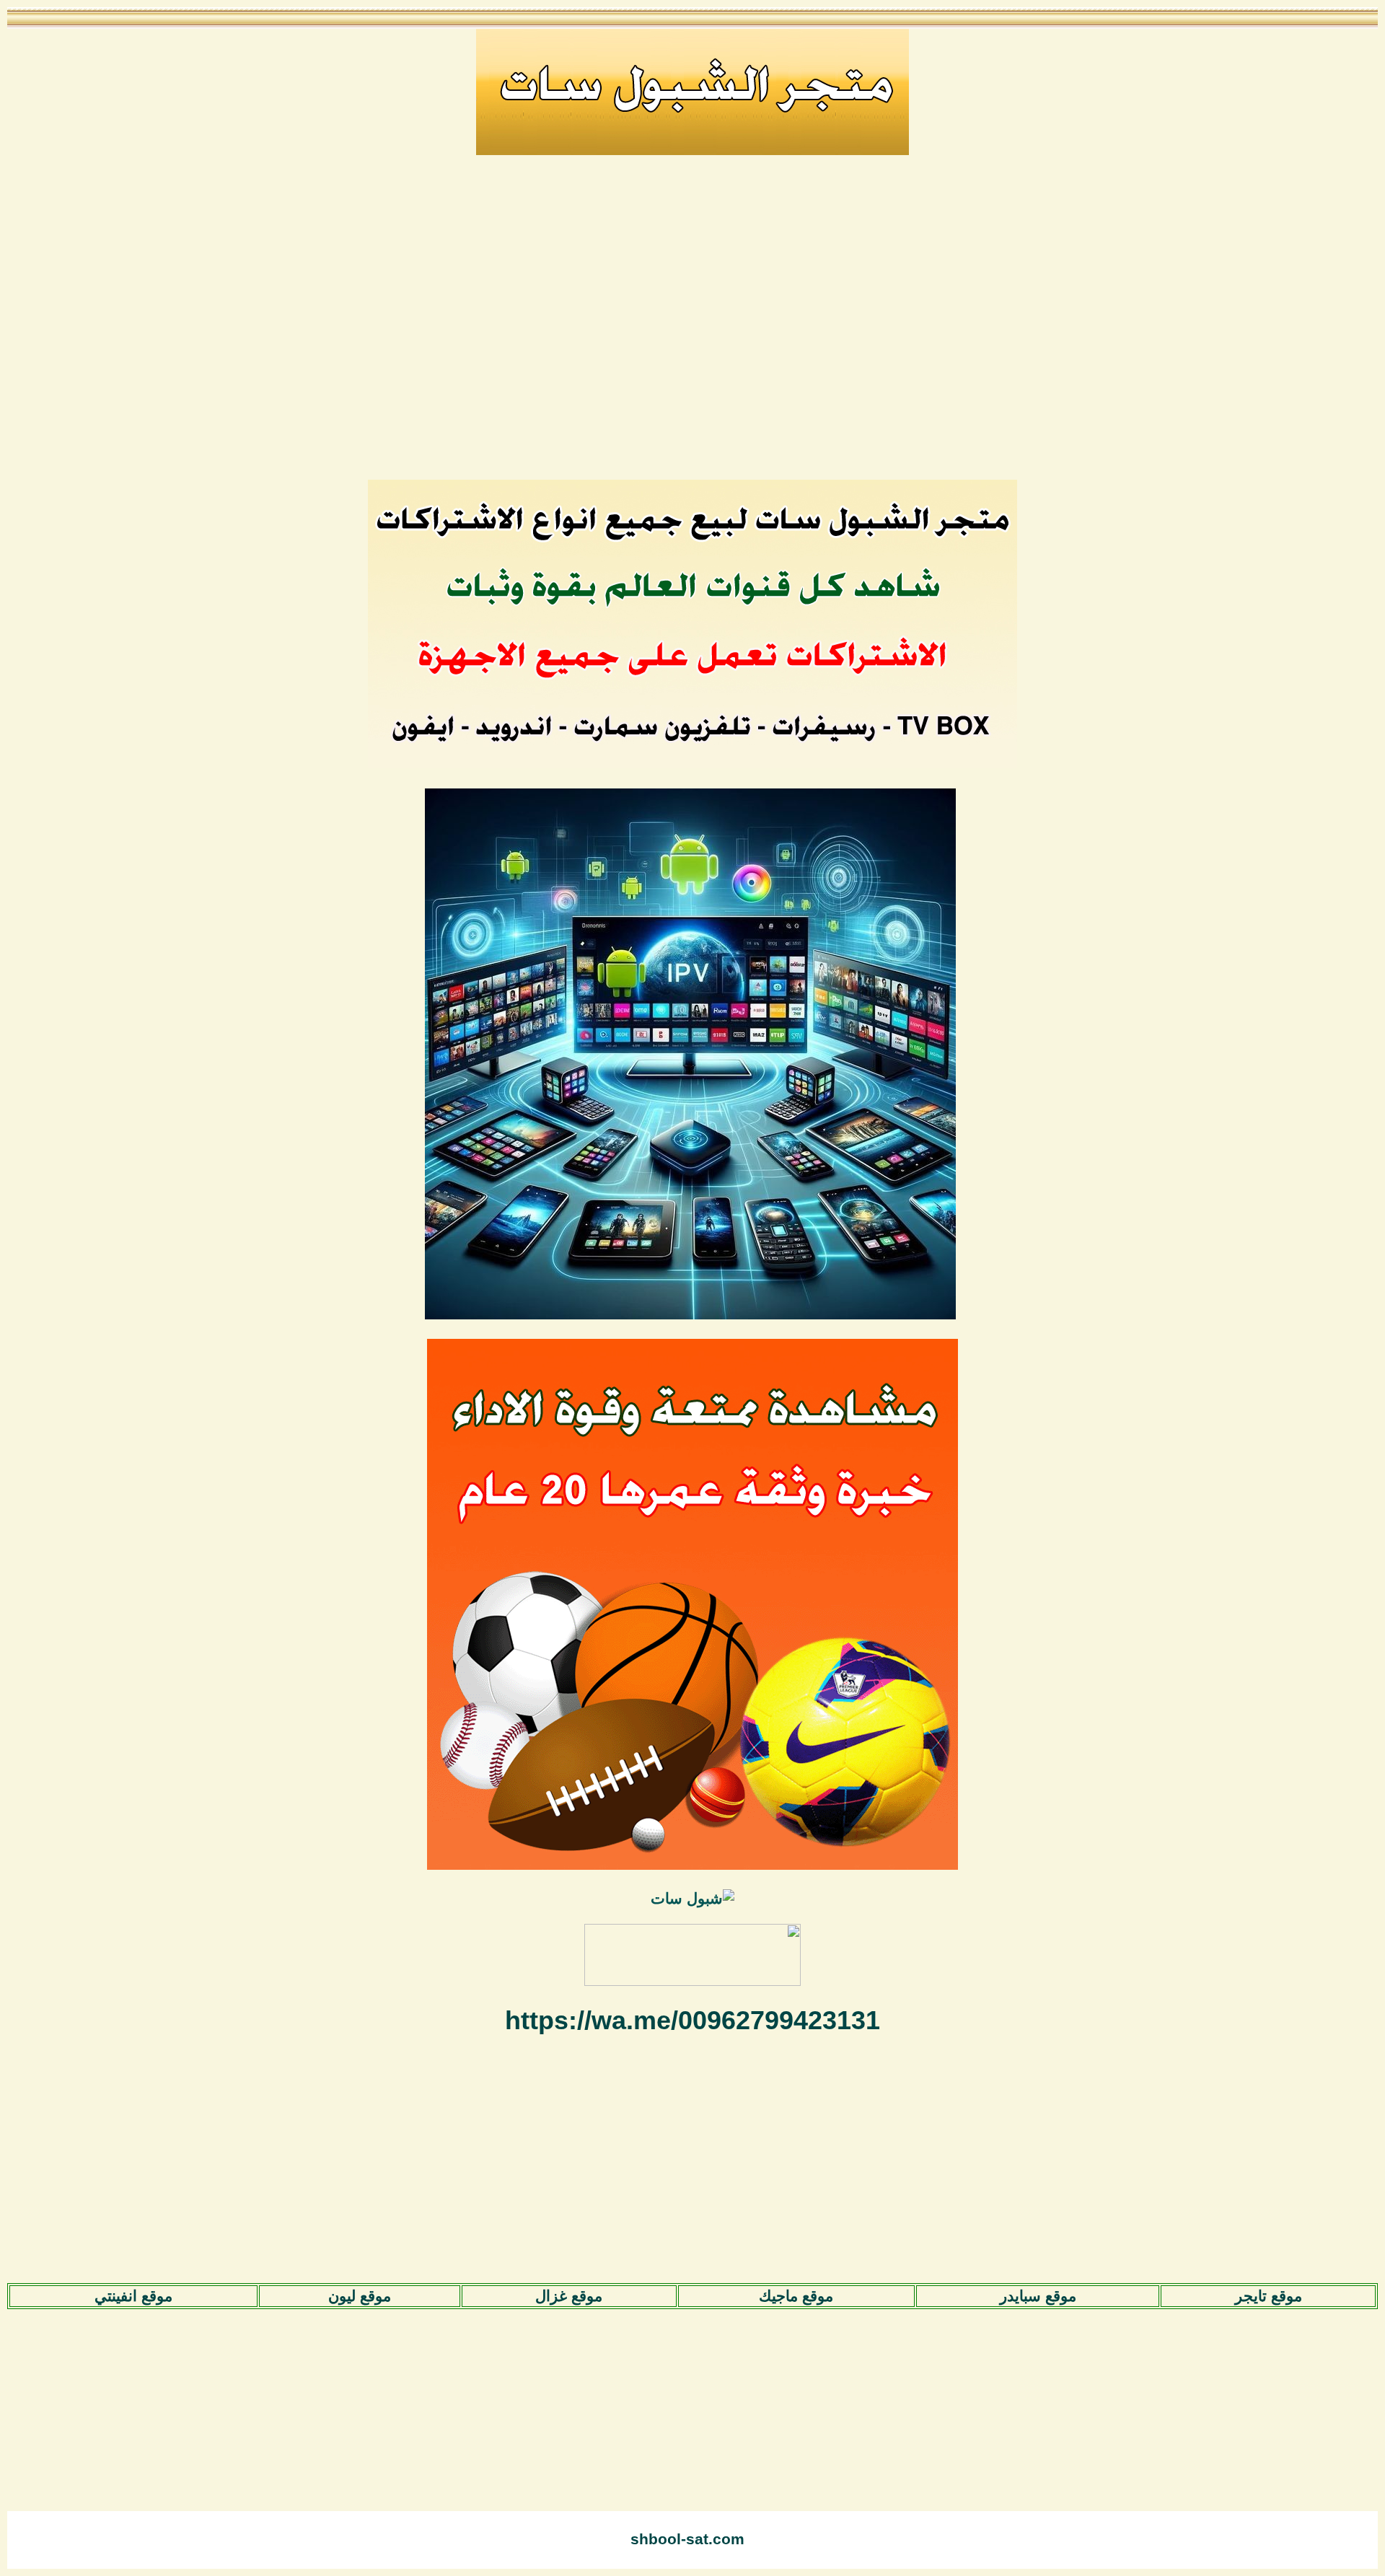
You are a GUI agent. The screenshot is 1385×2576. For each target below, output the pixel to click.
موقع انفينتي (133, 2296)
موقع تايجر (1269, 2296)
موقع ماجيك (796, 2296)
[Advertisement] (692, 327)
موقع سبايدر (1038, 2296)
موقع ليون (360, 2296)
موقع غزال (569, 2296)
